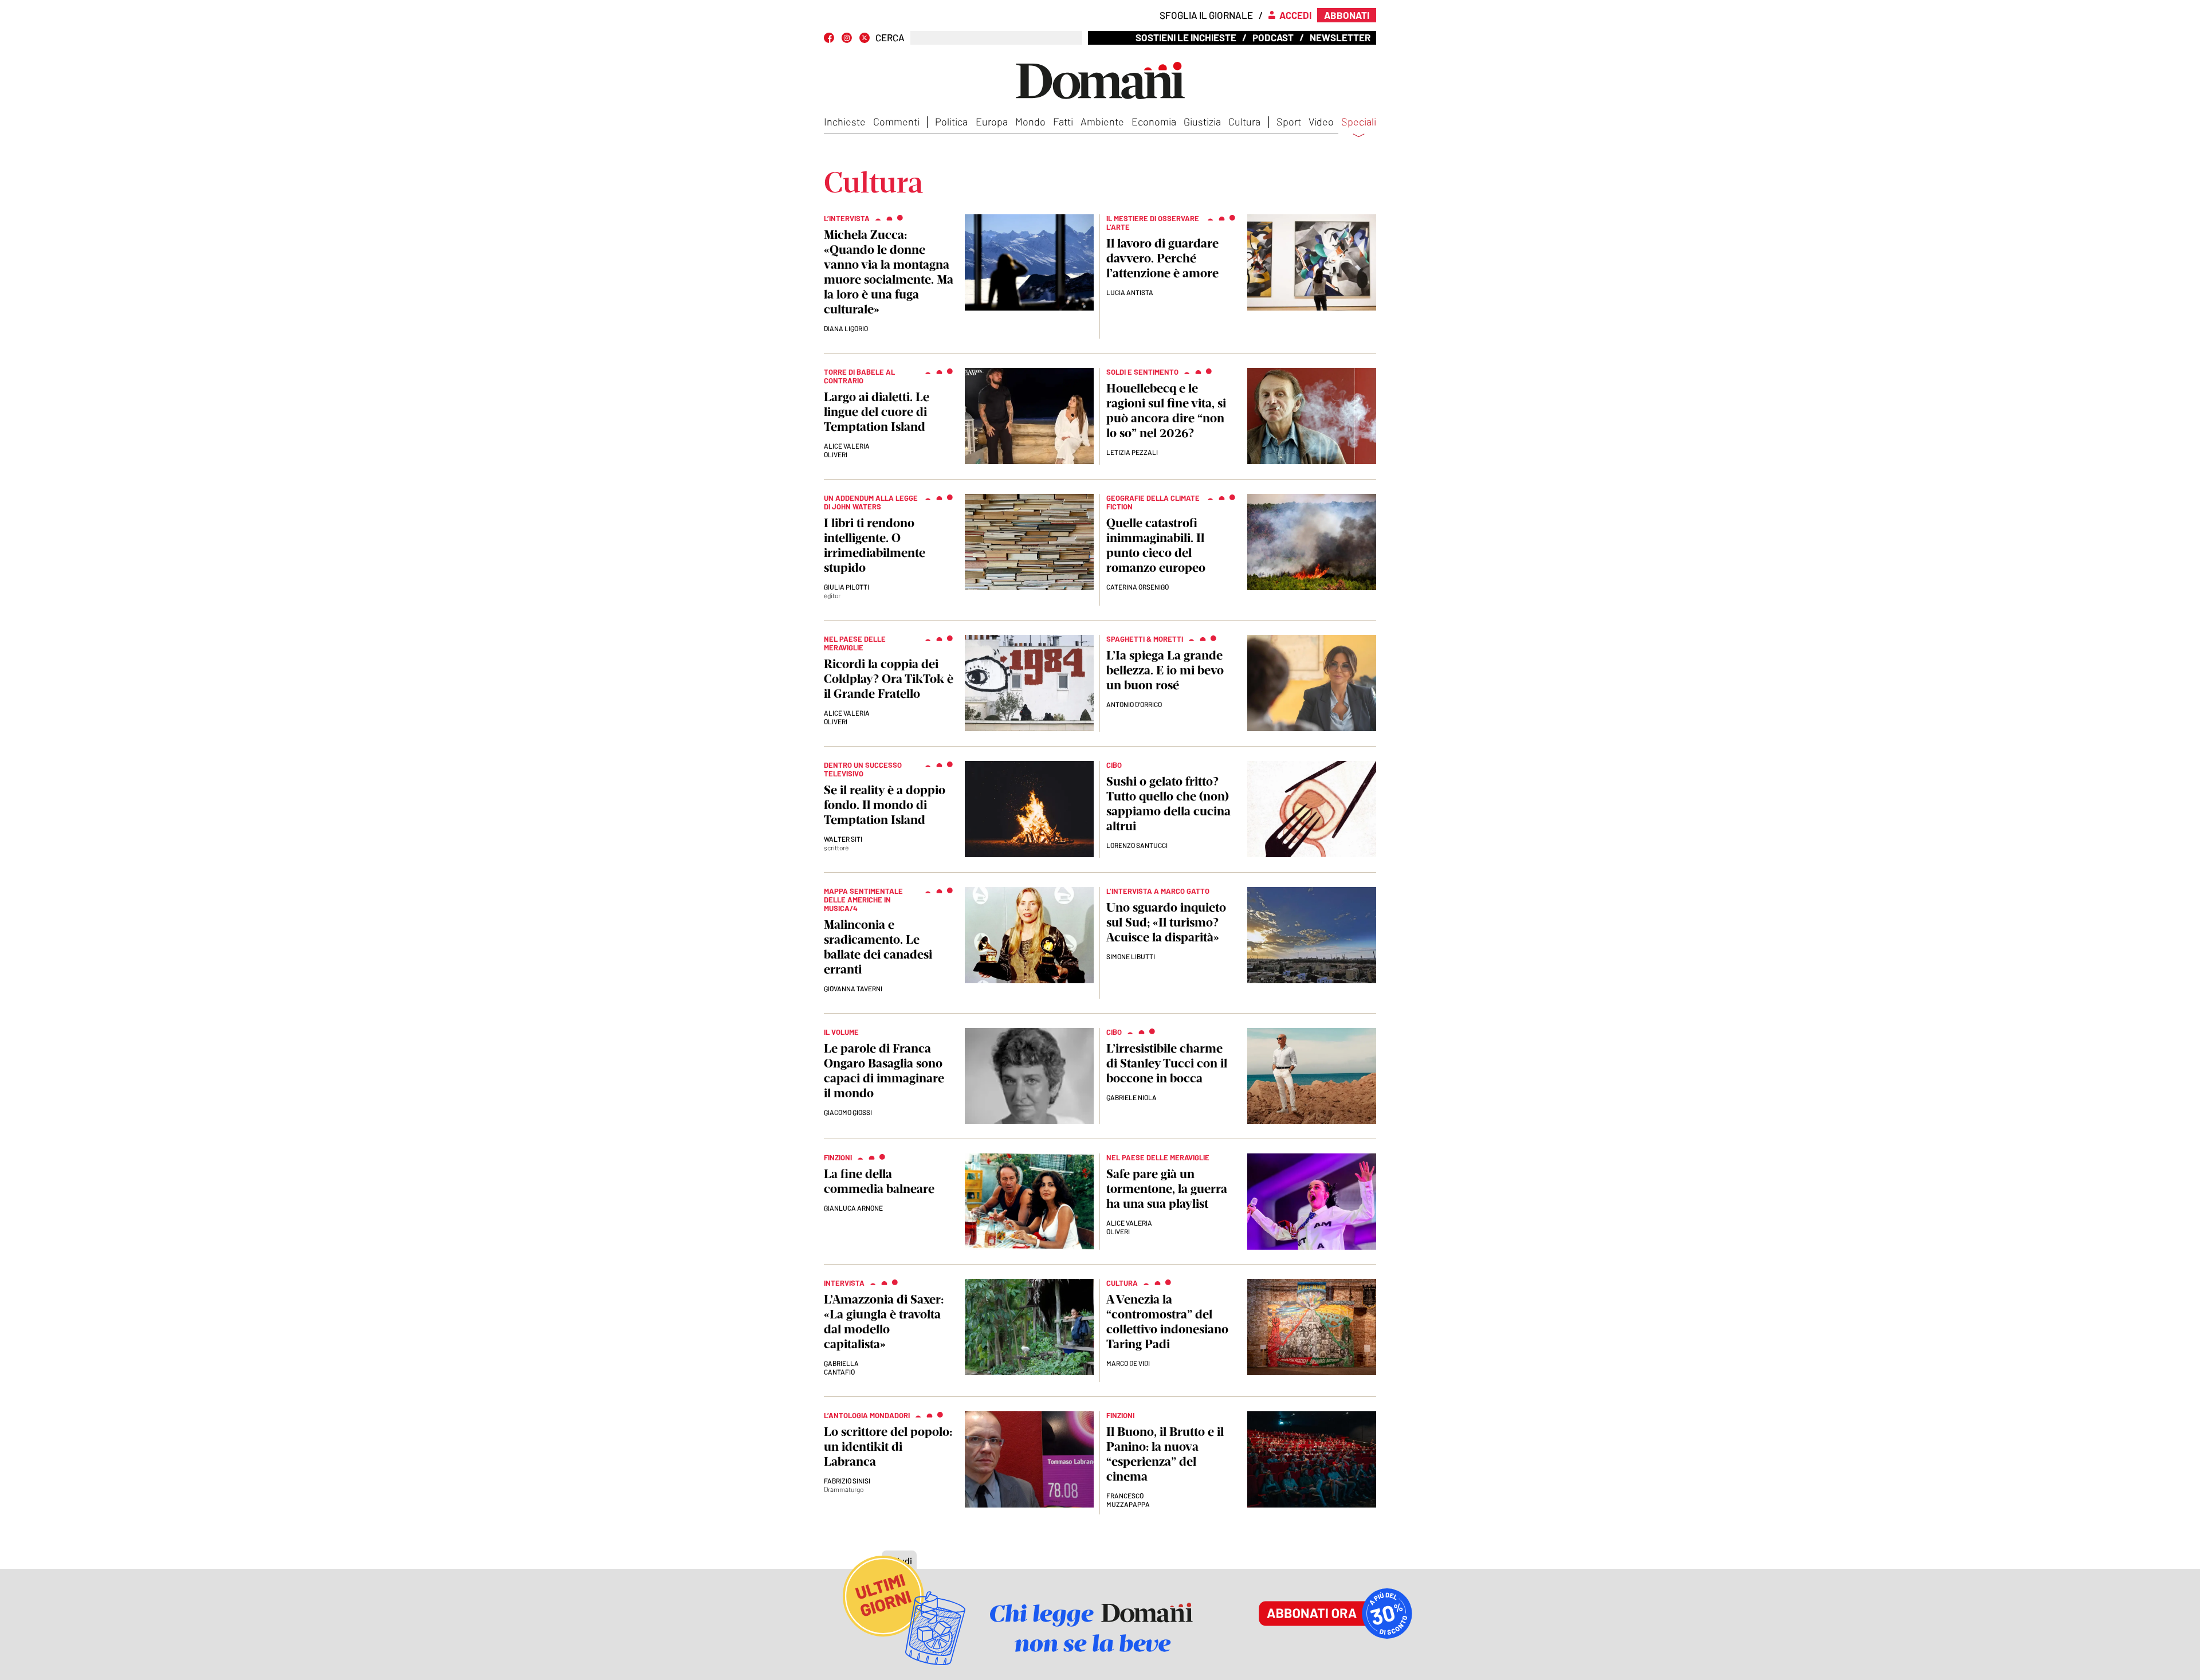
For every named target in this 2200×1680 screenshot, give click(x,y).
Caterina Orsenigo (1138, 587)
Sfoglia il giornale (1206, 15)
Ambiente (1102, 121)
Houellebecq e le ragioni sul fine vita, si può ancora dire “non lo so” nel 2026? (1166, 411)
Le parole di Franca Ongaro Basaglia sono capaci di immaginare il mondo (884, 1071)
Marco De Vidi (1128, 1363)
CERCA (890, 38)
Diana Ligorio (846, 328)
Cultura (1244, 121)
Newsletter (1340, 37)
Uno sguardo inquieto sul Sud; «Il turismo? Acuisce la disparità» (1166, 922)
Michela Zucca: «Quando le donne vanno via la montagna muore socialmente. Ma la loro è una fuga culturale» (889, 272)
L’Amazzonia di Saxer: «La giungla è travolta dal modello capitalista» (884, 1322)
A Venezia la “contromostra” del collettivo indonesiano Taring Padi (1167, 1322)
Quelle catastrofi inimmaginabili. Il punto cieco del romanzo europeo (1156, 545)
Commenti (896, 121)
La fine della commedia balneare (879, 1181)
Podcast (1273, 37)
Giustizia (1202, 121)
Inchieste (845, 121)
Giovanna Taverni (853, 988)
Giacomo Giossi (848, 1112)
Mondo (1030, 121)
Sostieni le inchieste (1186, 37)
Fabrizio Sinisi (847, 1481)
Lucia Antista (1130, 292)
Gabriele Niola (1132, 1097)
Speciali (1359, 122)
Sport (1289, 121)
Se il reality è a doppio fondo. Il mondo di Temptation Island (885, 805)
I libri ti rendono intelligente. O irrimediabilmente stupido (875, 545)
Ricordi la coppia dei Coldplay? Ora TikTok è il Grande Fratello (889, 679)
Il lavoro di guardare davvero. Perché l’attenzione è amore (1162, 258)
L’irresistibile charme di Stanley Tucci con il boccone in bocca (1167, 1063)
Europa (992, 121)
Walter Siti (843, 839)
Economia (1154, 121)
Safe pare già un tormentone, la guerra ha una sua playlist (1167, 1189)
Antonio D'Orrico (1134, 704)
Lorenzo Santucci (1137, 845)
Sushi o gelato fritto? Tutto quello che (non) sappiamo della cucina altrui (1168, 804)
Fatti (1063, 121)
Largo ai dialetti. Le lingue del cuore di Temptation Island (877, 412)
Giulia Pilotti (846, 587)
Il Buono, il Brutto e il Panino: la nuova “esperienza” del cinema (1165, 1454)
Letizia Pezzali (1132, 452)
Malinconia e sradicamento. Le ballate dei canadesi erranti (878, 947)
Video (1321, 121)
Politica (951, 121)
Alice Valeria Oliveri (847, 450)
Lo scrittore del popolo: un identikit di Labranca (888, 1447)
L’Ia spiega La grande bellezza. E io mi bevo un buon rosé (1165, 670)
